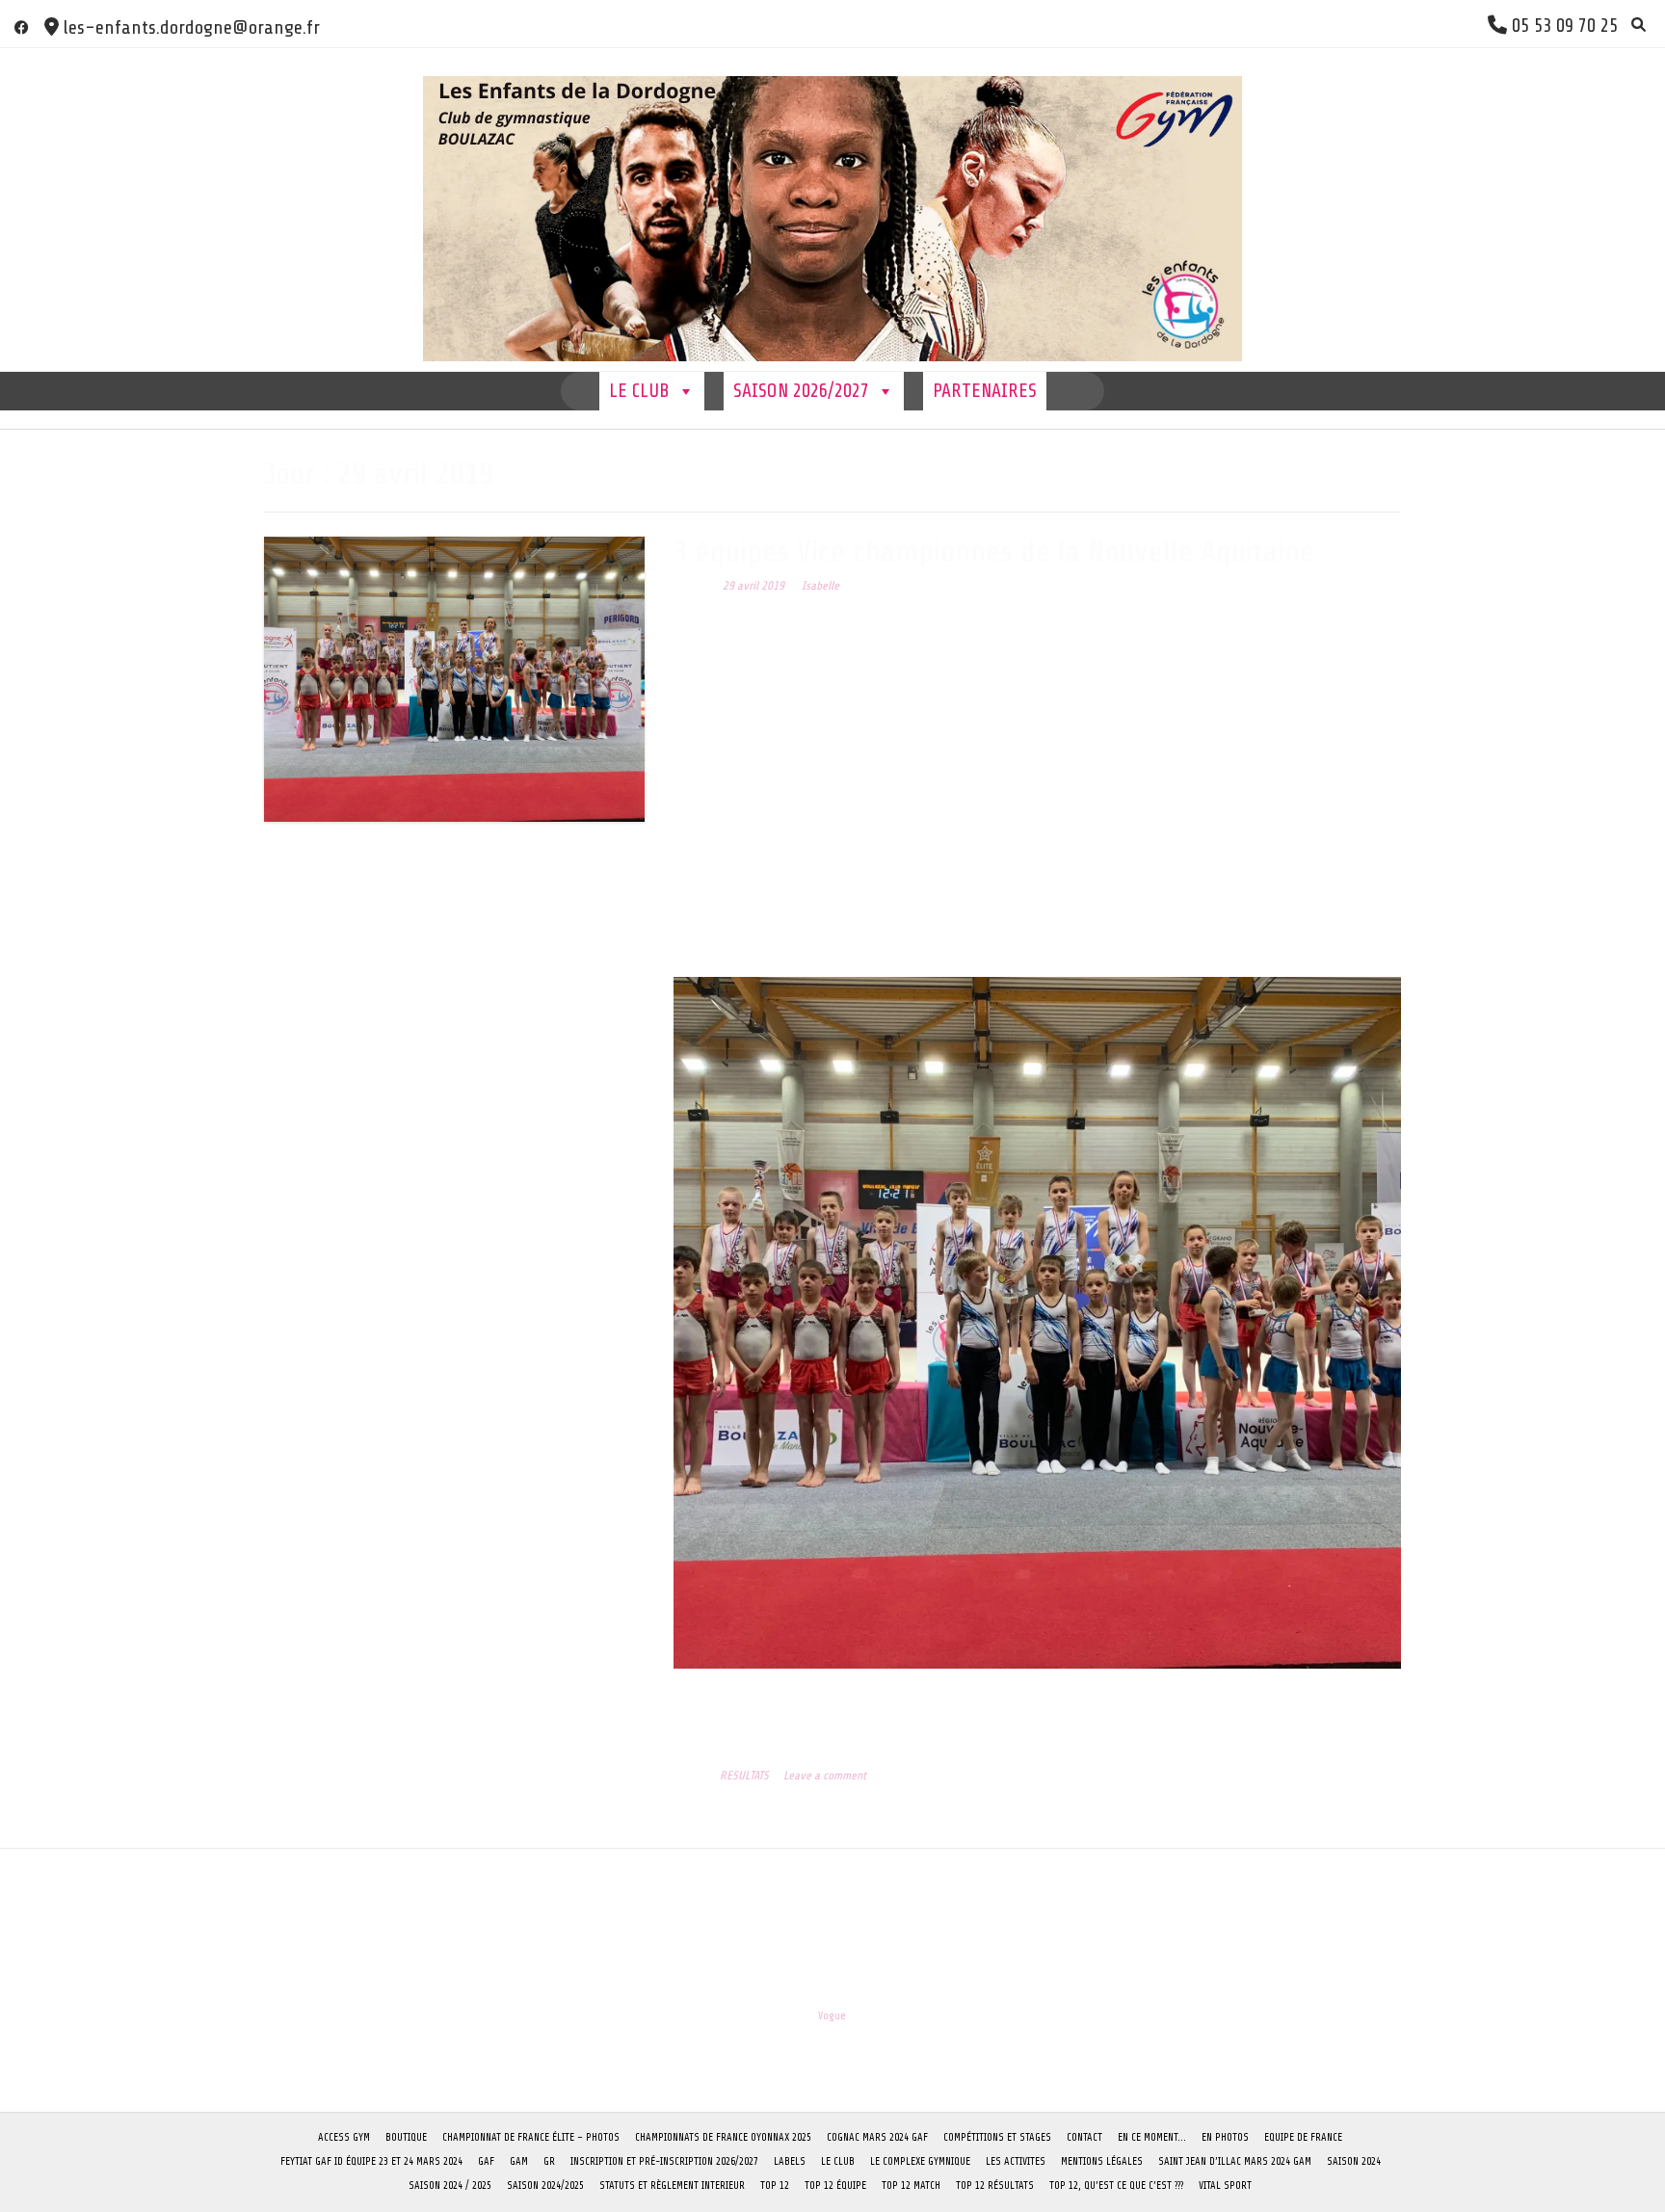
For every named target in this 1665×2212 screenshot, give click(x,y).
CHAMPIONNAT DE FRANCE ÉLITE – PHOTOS (531, 2137)
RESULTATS (744, 1776)
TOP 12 (775, 2186)
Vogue (832, 2016)
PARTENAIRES (985, 391)
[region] (1037, 1322)
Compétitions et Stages (997, 2137)
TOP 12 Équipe (835, 2186)
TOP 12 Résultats (995, 2186)
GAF (486, 2161)
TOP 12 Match (911, 2186)
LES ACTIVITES (1016, 2161)
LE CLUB (639, 391)
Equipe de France (1303, 2137)
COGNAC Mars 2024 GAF (877, 2137)
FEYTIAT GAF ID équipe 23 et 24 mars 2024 (371, 2161)
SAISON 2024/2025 (545, 2186)
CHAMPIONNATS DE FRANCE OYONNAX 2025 (723, 2137)
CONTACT (1084, 2137)
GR (549, 2161)
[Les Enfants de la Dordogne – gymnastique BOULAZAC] (832, 210)
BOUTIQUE (406, 2137)
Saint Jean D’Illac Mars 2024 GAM (1235, 2161)
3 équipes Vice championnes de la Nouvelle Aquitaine (994, 552)
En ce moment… (1152, 2137)
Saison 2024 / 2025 (450, 2186)
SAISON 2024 (1354, 2161)
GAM (519, 2161)
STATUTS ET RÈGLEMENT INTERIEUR (672, 2186)
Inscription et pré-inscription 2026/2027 (664, 2161)
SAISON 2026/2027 (801, 391)
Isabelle (820, 586)
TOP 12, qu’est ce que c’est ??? (1116, 2186)
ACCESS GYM (344, 2137)
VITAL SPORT (1225, 2186)
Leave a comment (825, 1776)
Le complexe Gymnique (920, 2161)
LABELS (790, 2161)
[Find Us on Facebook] (22, 27)
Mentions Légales (1102, 2161)
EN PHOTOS (1225, 2137)
